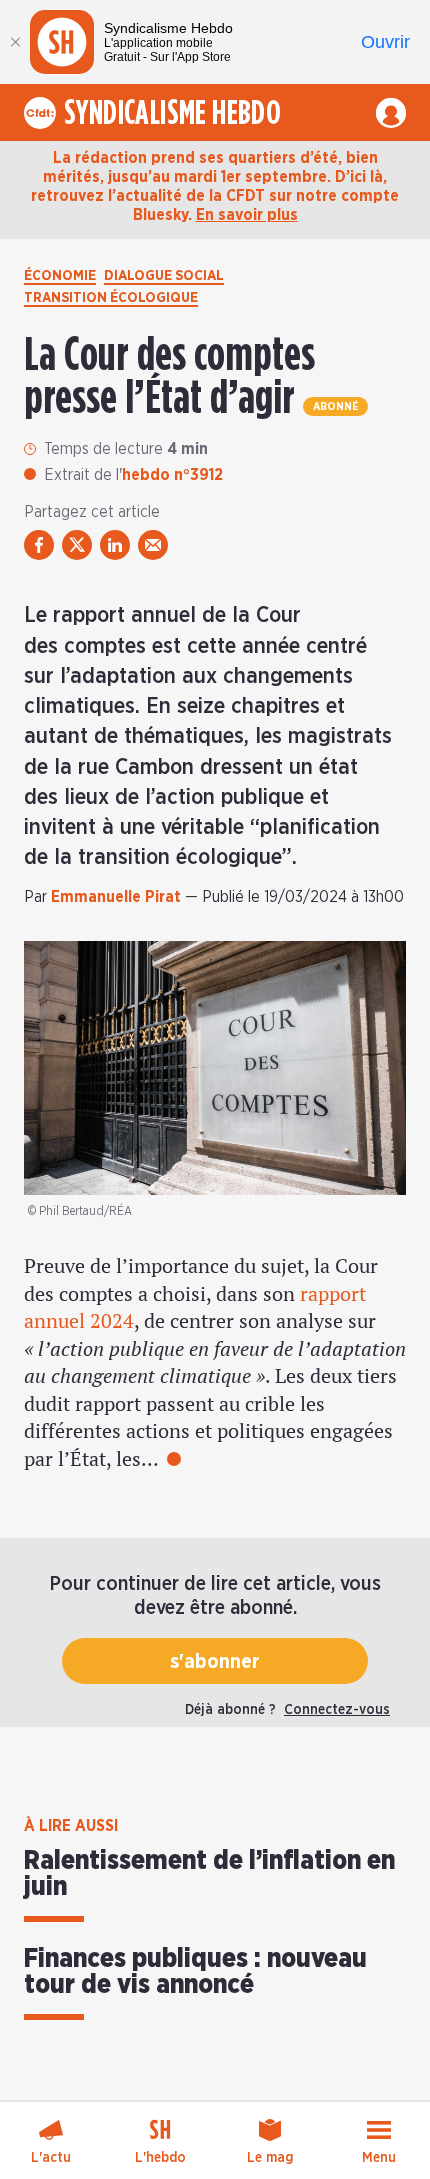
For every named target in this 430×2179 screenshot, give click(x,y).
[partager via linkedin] (115, 545)
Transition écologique (111, 298)
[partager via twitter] (77, 545)
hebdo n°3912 (172, 475)
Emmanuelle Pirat (116, 897)
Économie (60, 276)
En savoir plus (247, 215)
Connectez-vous (337, 1710)
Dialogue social (164, 276)
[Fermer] (15, 42)
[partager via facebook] (39, 545)
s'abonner (215, 1662)
